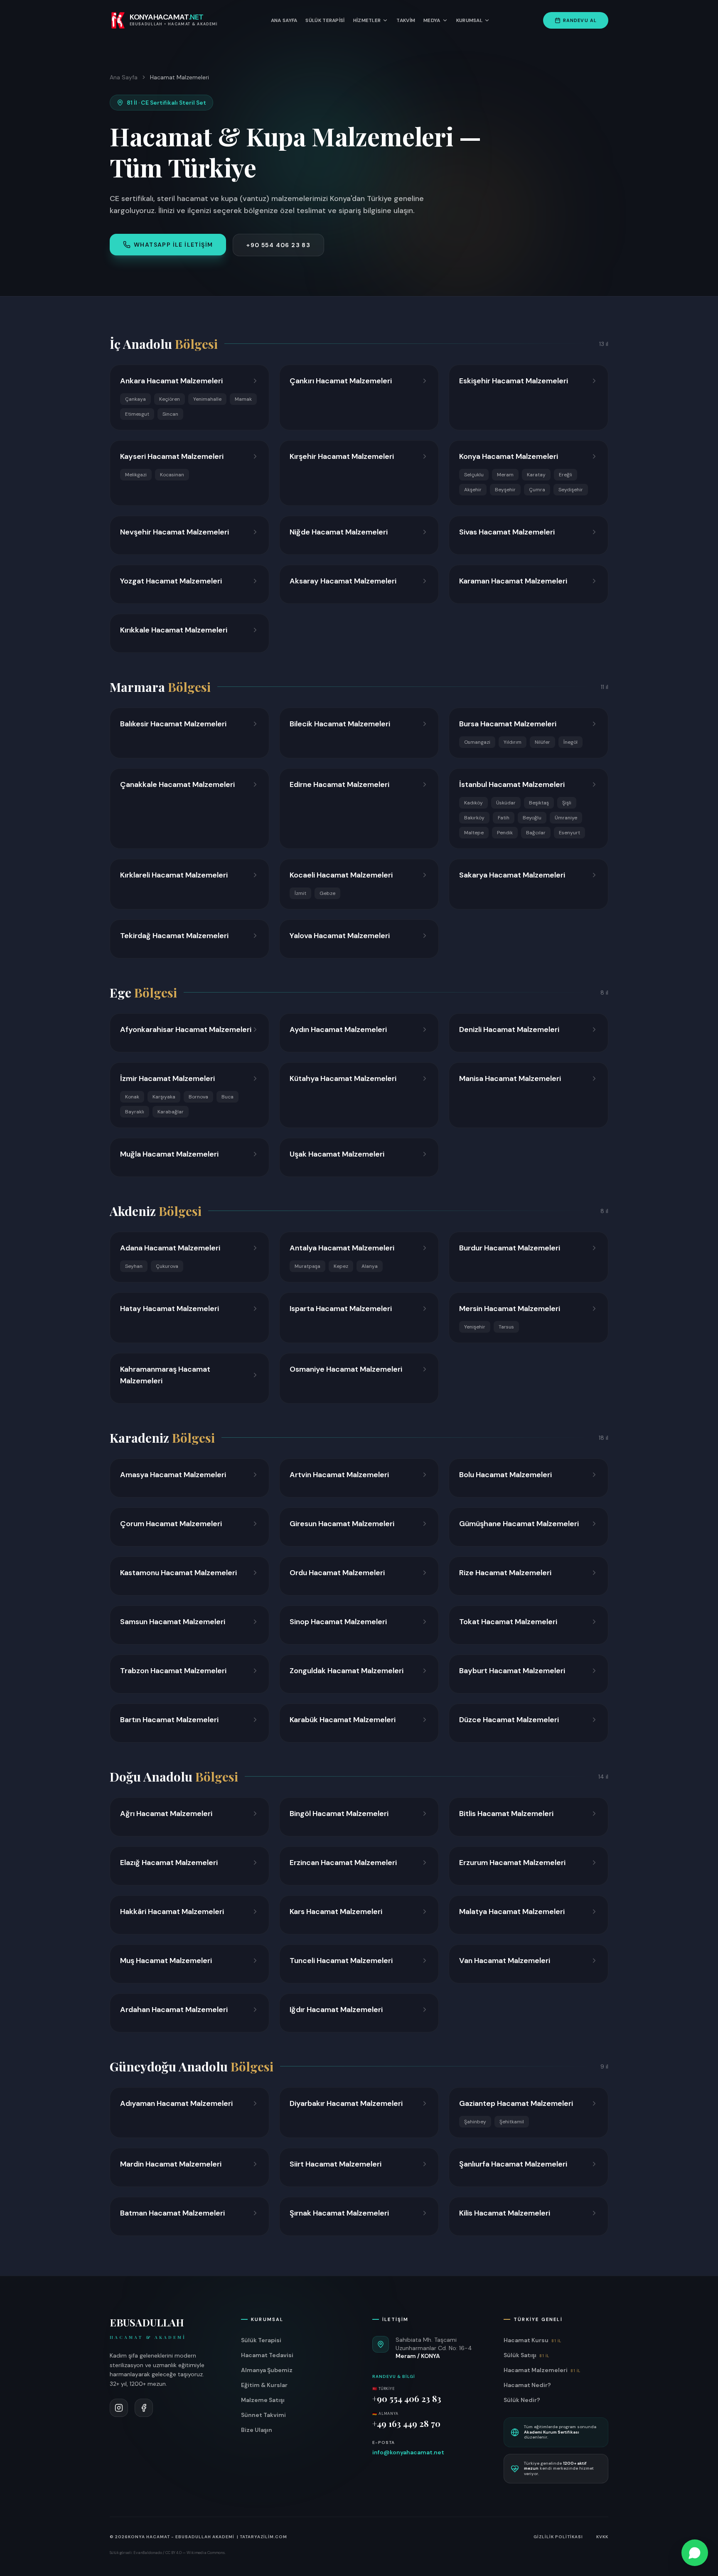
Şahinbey (475, 2122)
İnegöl (570, 742)
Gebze (327, 893)
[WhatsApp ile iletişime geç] (695, 2553)
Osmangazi (477, 742)
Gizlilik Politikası (558, 2537)
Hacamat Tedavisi (267, 2355)
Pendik (505, 833)
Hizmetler (367, 20)
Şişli (567, 803)
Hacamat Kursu (532, 2340)
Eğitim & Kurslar (264, 2385)
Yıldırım (513, 742)
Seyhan (134, 1266)
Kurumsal (469, 20)
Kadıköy (473, 803)
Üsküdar (506, 803)
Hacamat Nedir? (527, 2385)
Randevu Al (580, 20)
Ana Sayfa (284, 20)
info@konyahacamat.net (408, 2452)
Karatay (536, 475)
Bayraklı (135, 1112)
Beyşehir (505, 490)
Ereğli (566, 475)
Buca (227, 1097)
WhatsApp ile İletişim (173, 245)
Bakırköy (474, 818)
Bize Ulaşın (257, 2430)
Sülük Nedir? (522, 2400)
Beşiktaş (539, 803)
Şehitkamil (512, 2122)
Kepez (341, 1266)
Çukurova (167, 1266)
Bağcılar (536, 833)
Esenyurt (569, 833)
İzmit (300, 893)
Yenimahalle (207, 399)
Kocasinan (172, 475)
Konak (132, 1097)
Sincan (170, 414)
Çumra (537, 490)
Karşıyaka (164, 1097)
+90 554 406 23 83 (278, 245)
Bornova (198, 1097)
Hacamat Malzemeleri (542, 2370)
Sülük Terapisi (325, 20)
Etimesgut (137, 414)
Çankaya (135, 399)
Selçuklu (474, 475)
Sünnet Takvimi (263, 2415)
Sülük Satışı (526, 2355)
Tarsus (506, 1327)
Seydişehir (571, 490)
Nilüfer (542, 742)
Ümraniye (566, 818)
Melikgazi (136, 475)
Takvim (406, 20)
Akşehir (473, 490)
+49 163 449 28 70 (406, 2423)
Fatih (504, 818)
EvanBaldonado (148, 2553)
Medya (432, 20)
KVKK (602, 2537)
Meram (505, 475)
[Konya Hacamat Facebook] (144, 2408)
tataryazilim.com (263, 2537)
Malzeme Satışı (263, 2400)
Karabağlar (171, 1112)
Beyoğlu (532, 818)
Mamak (243, 399)
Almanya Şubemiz (267, 2370)
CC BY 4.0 (173, 2553)
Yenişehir (475, 1327)
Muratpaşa (307, 1266)
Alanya (370, 1266)
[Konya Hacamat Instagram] (119, 2408)
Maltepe (474, 833)
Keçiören (170, 399)
